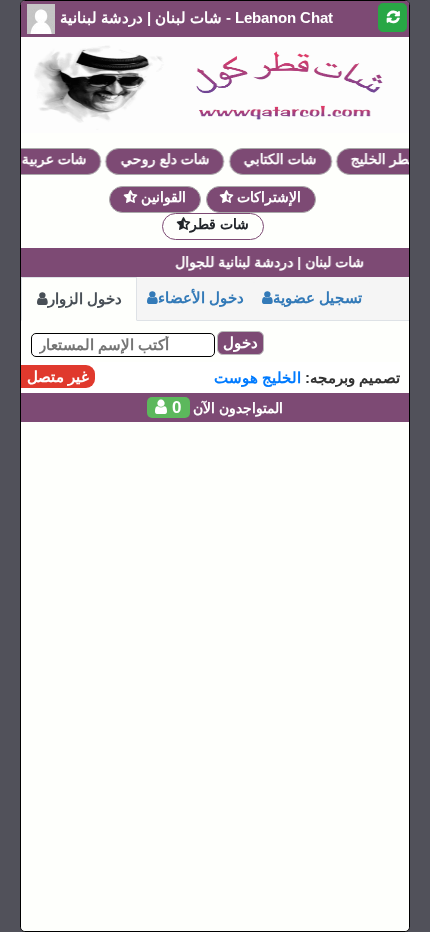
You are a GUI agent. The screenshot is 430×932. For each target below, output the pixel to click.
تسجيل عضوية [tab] (317, 297)
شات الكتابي (284, 159)
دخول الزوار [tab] (85, 298)
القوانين (161, 197)
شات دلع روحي (168, 159)
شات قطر (219, 224)
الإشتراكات (267, 197)
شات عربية (57, 159)
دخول (240, 342)
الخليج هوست (257, 377)
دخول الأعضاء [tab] (201, 297)
